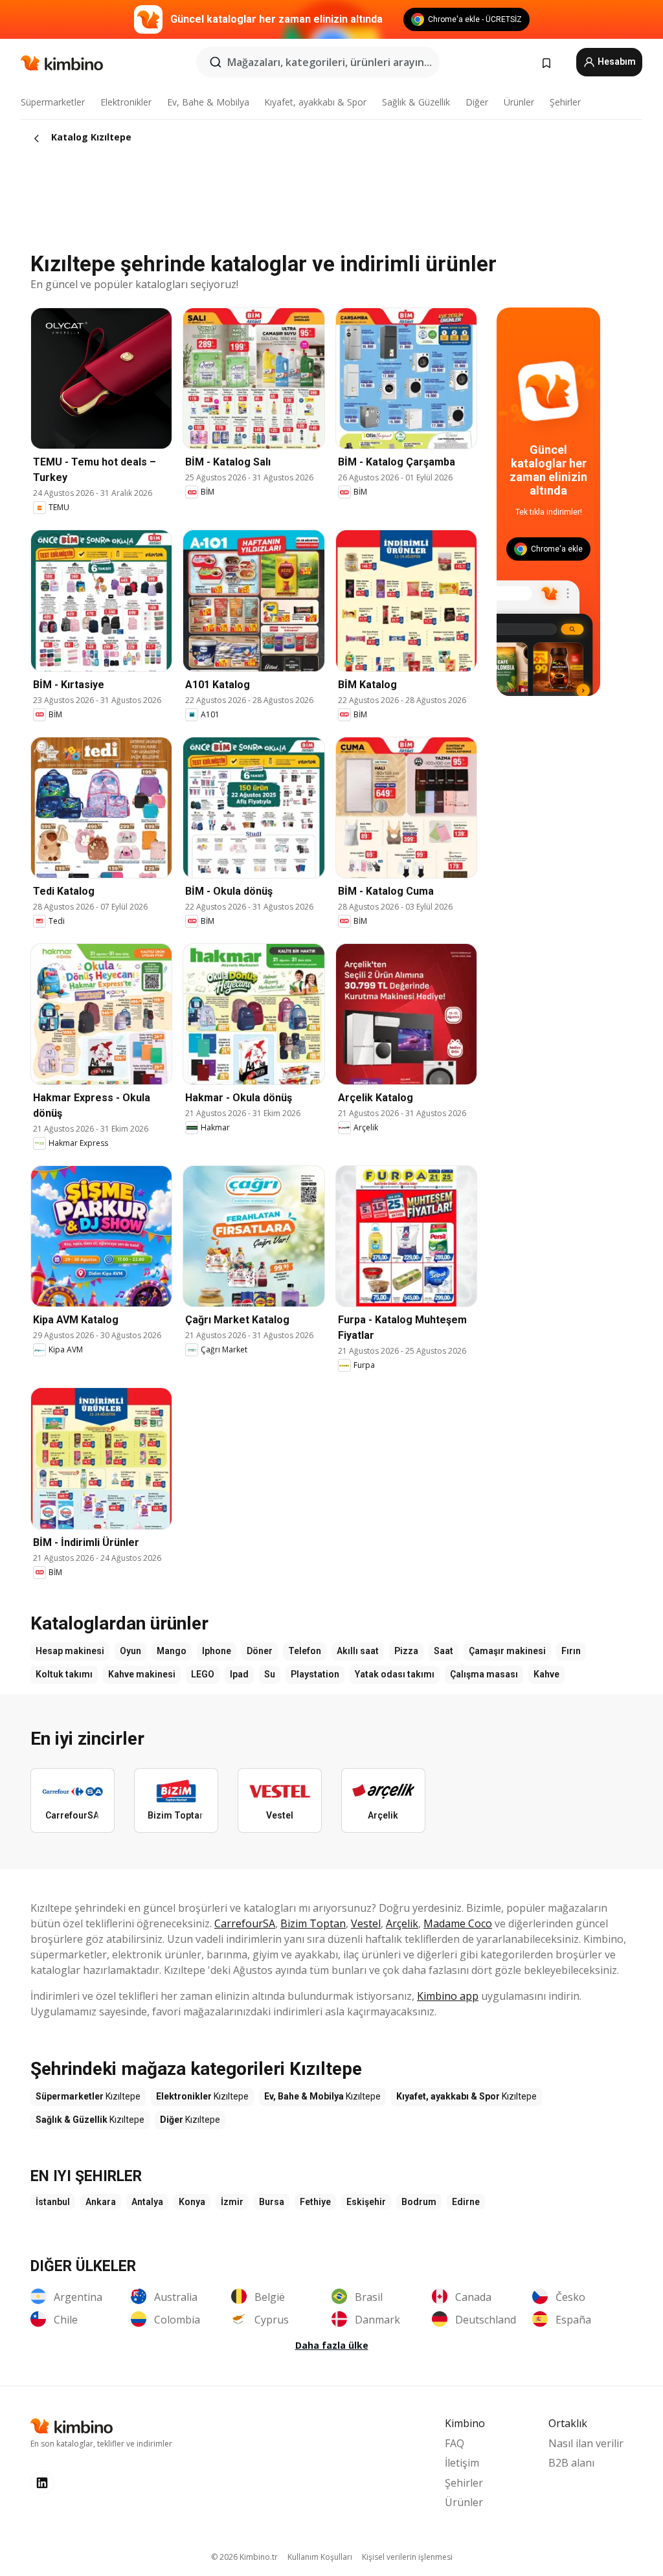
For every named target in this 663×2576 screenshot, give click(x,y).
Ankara (101, 2202)
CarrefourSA (245, 1923)
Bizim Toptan (313, 1923)
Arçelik (402, 1923)
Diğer (477, 102)
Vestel (366, 1923)
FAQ (455, 2443)
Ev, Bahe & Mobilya (208, 102)
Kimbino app (448, 1996)
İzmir (232, 2202)
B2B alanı (571, 2463)
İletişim (462, 2463)
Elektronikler (126, 102)
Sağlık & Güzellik (416, 102)
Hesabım (616, 62)
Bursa (272, 2202)
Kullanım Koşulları (320, 2557)
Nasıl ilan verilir (586, 2443)
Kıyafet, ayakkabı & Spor (315, 102)
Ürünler (519, 102)
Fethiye (315, 2202)
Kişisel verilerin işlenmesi (407, 2557)
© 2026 (244, 2557)
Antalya (147, 2202)
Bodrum (419, 2202)
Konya (192, 2202)
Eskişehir (366, 2202)
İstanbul (53, 2202)
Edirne (466, 2202)
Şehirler (565, 102)
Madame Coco (458, 1923)
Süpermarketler (53, 102)
